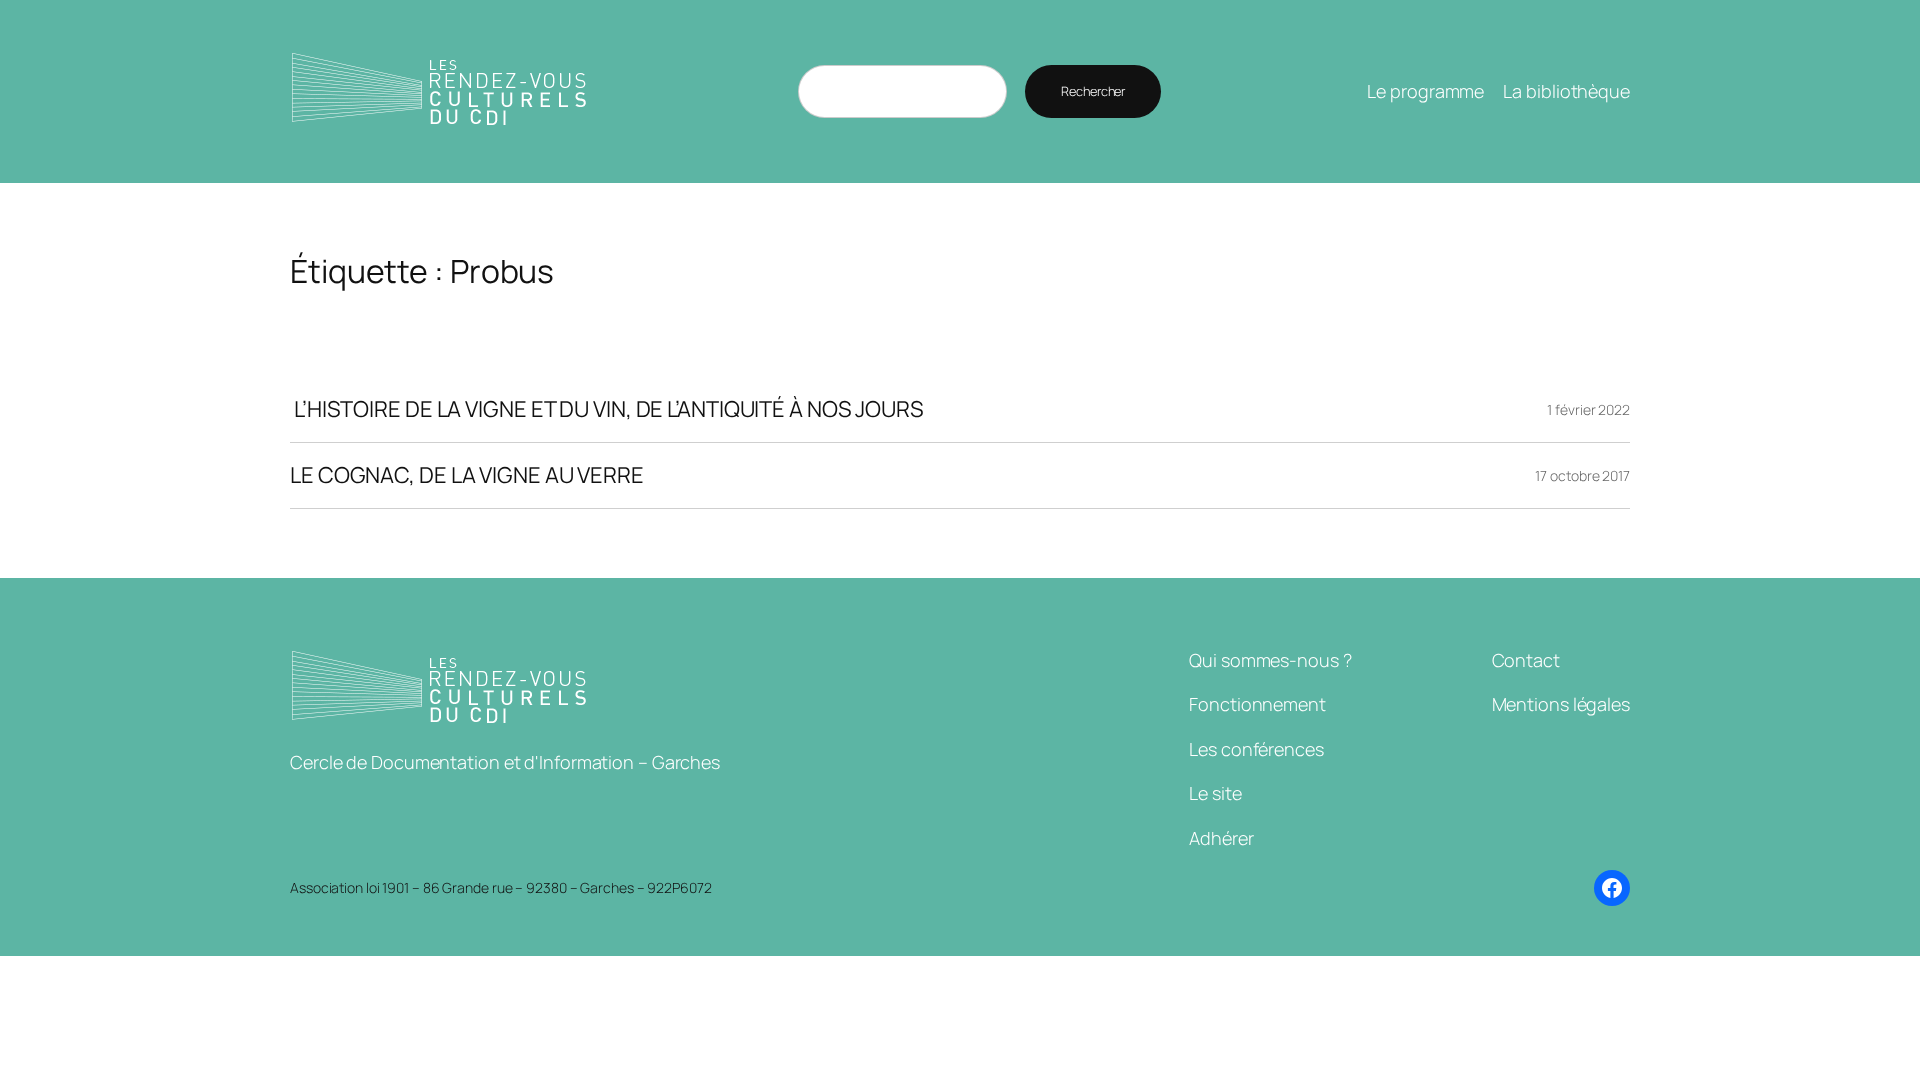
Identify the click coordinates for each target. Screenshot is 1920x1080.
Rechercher (1093, 91)
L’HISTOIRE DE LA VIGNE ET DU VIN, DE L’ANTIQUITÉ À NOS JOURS (607, 409)
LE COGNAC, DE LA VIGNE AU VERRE (467, 475)
